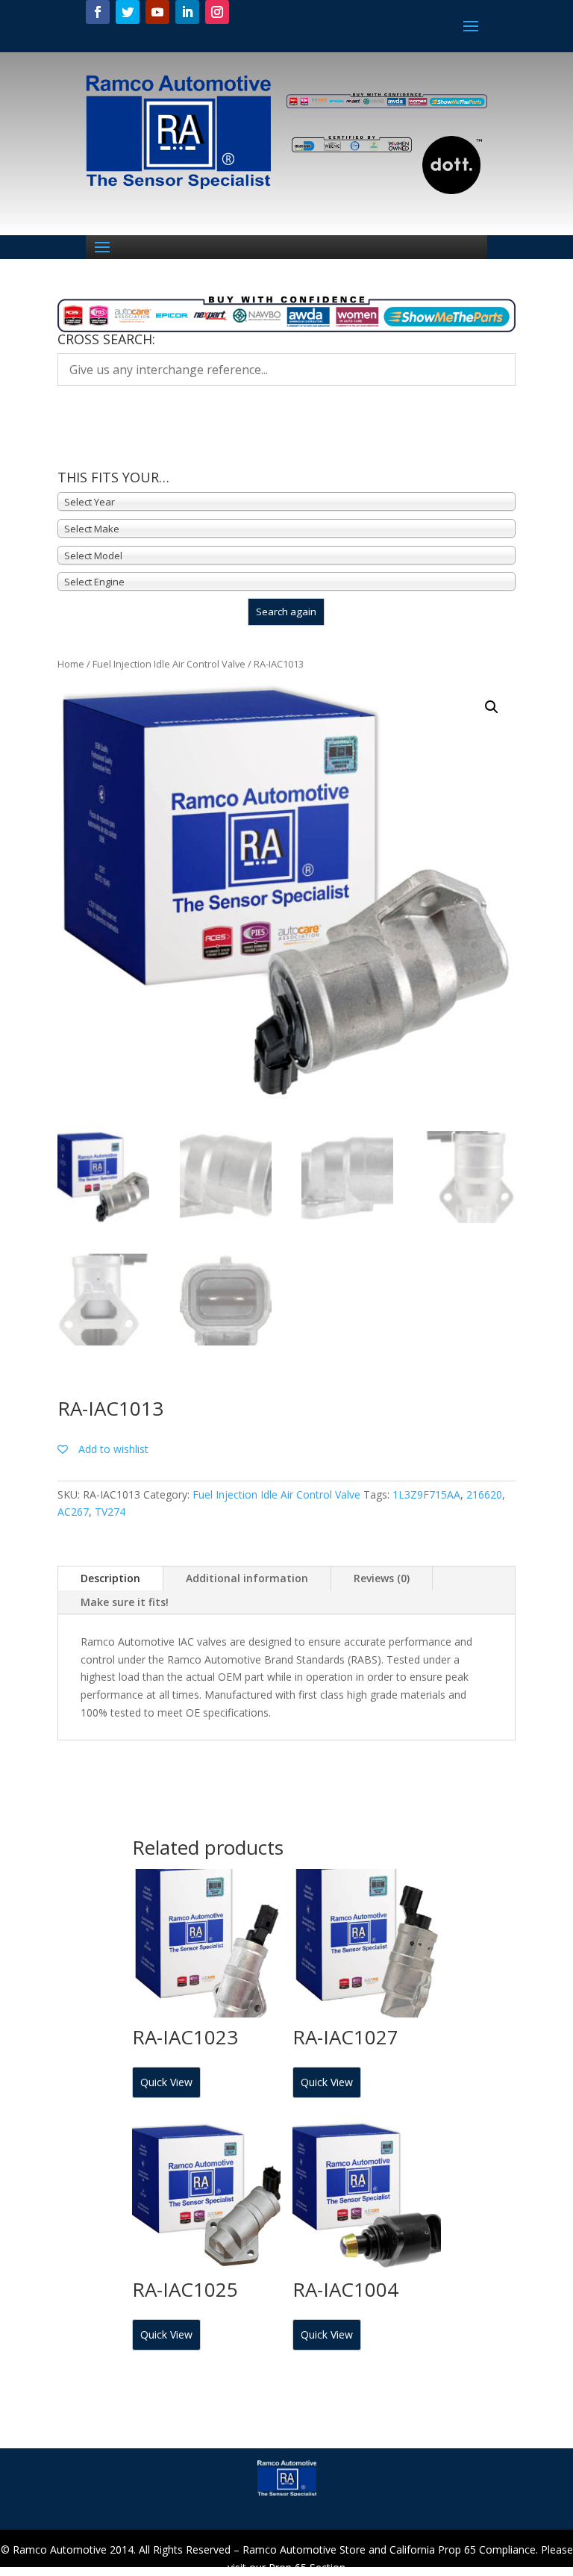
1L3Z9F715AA (426, 1494)
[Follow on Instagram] (217, 12)
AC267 (73, 1512)
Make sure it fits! (125, 1602)
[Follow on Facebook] (98, 12)
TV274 (110, 1512)
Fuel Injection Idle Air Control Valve (169, 664)
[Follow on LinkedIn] (187, 12)
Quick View (166, 2082)
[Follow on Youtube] (157, 12)
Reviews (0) (382, 1578)
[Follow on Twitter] (128, 12)
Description (110, 1578)
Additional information (247, 1578)
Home (71, 664)
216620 (484, 1494)
